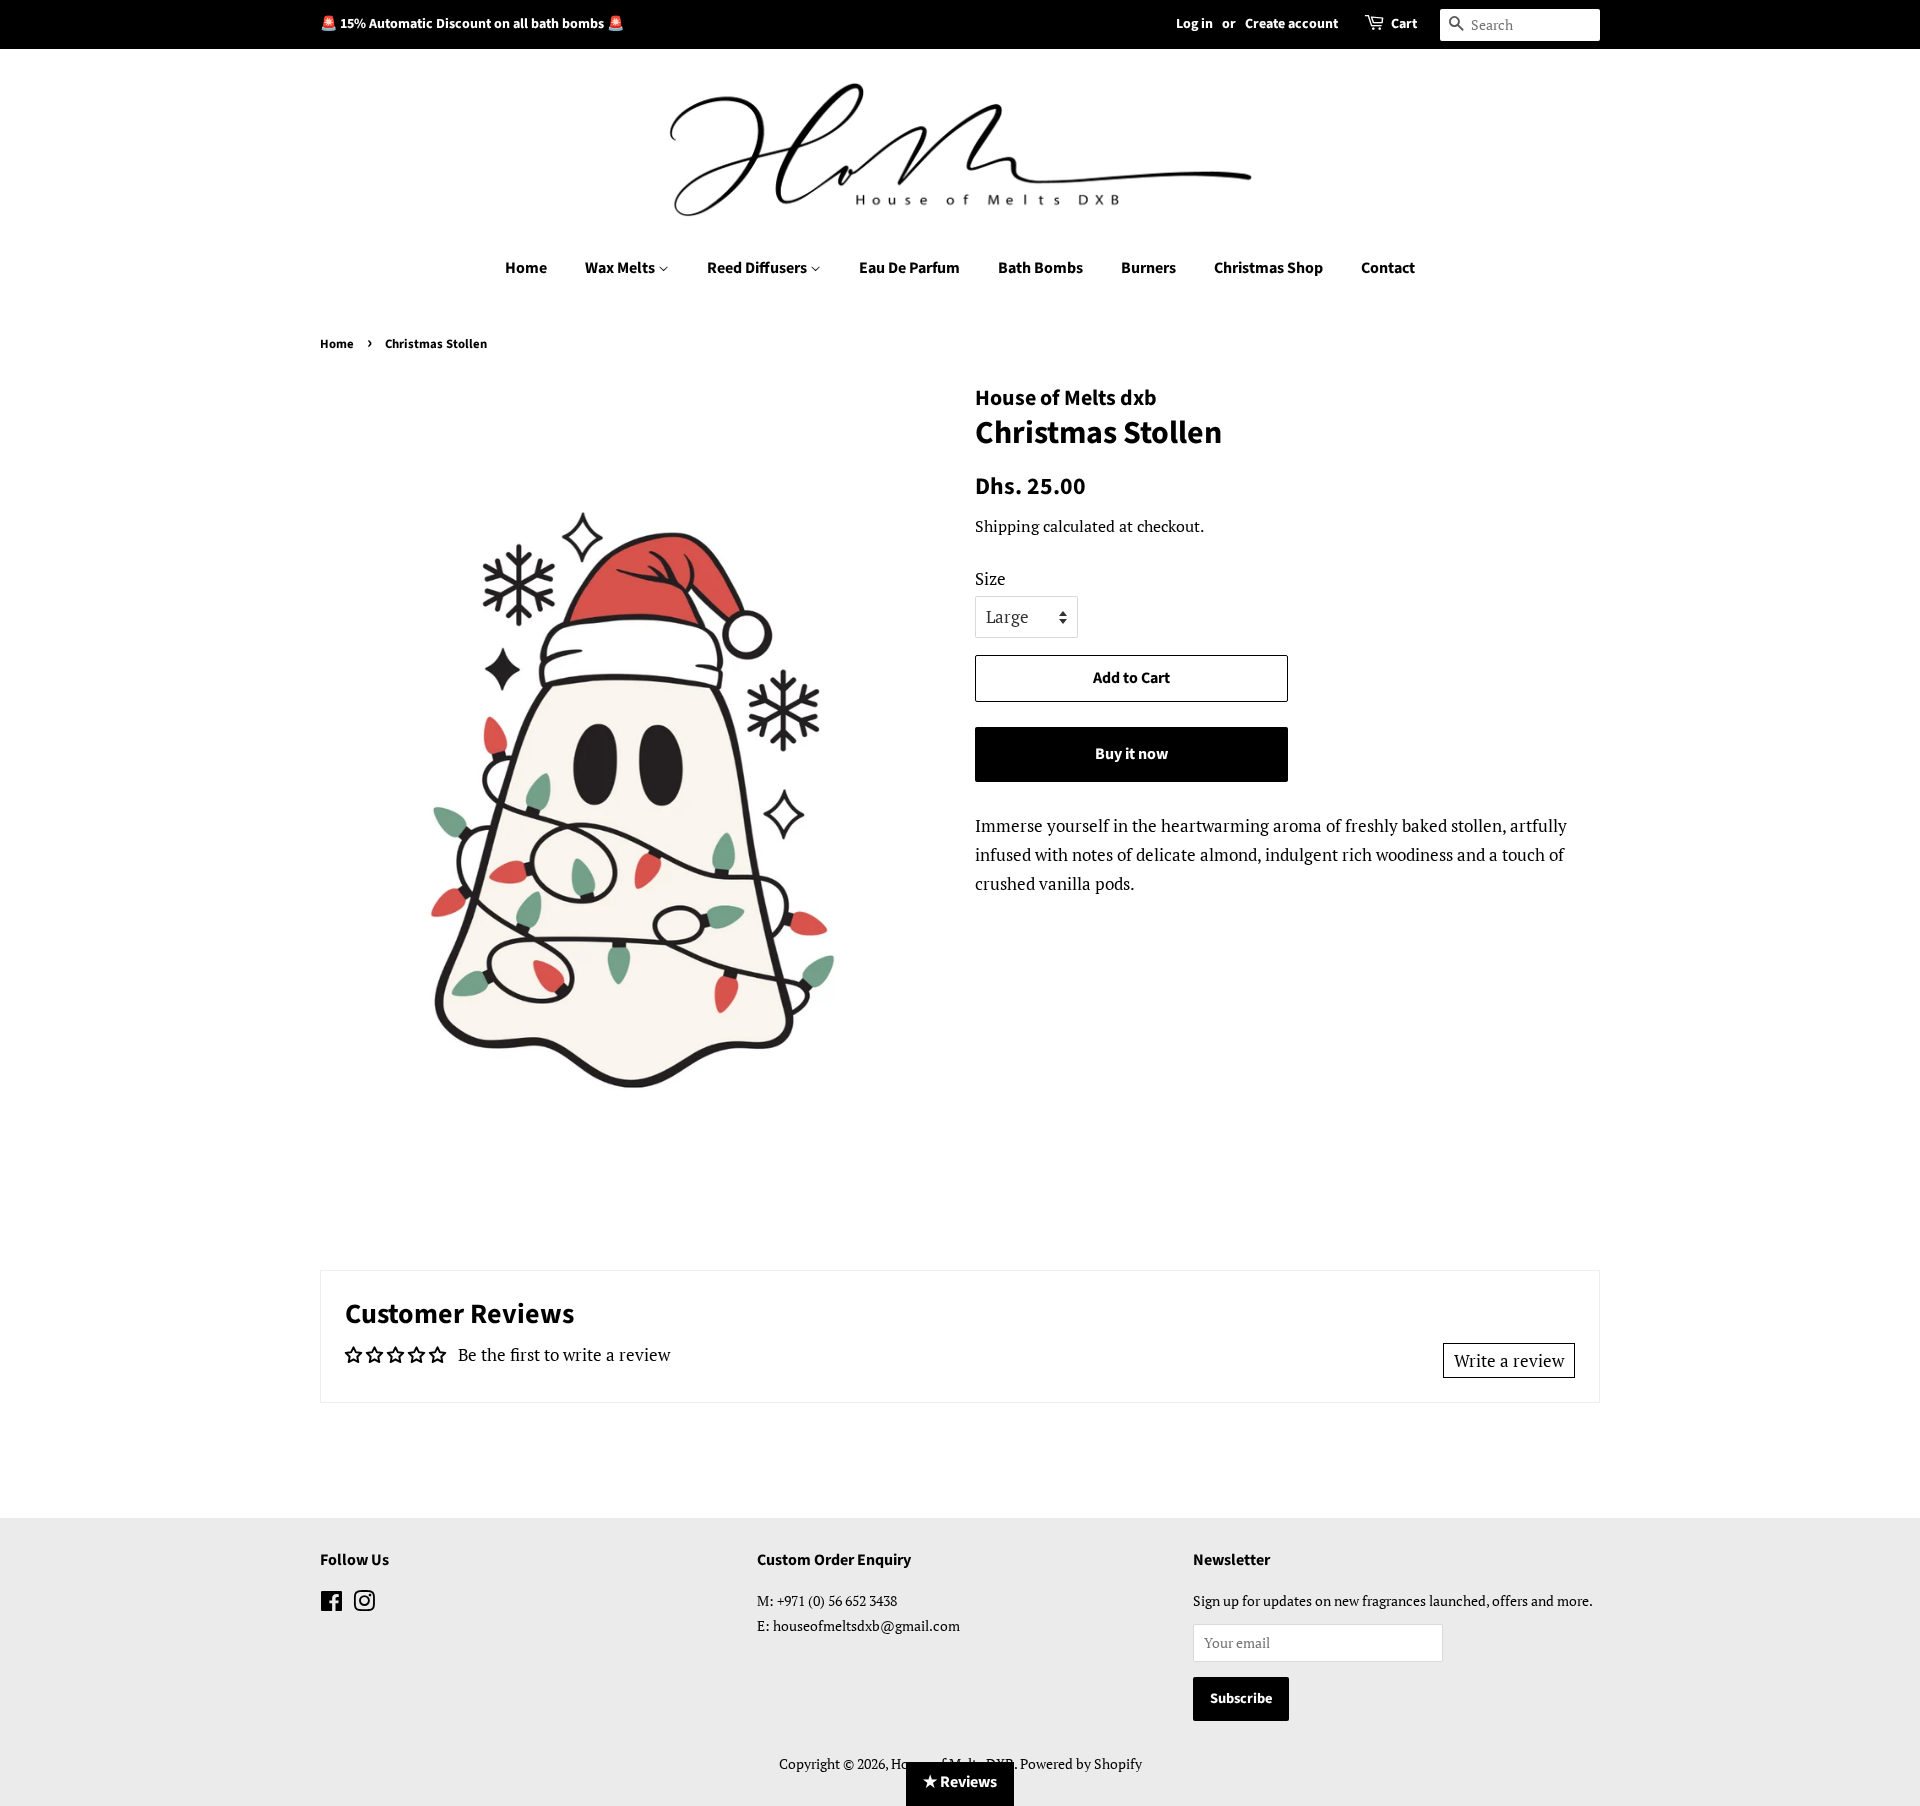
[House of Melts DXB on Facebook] (331, 1604)
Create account (1291, 24)
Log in (1194, 24)
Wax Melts (621, 268)
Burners (1148, 268)
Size (990, 578)
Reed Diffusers (758, 268)
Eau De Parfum (909, 268)
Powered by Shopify (1081, 1763)
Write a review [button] (1509, 1360)
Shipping (1007, 526)
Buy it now (1131, 754)
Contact (1388, 268)
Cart (1404, 24)
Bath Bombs (1040, 268)
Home (526, 268)
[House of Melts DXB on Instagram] (364, 1604)
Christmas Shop (1268, 268)
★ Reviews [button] (960, 1782)
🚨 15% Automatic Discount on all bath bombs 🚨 (472, 24)
